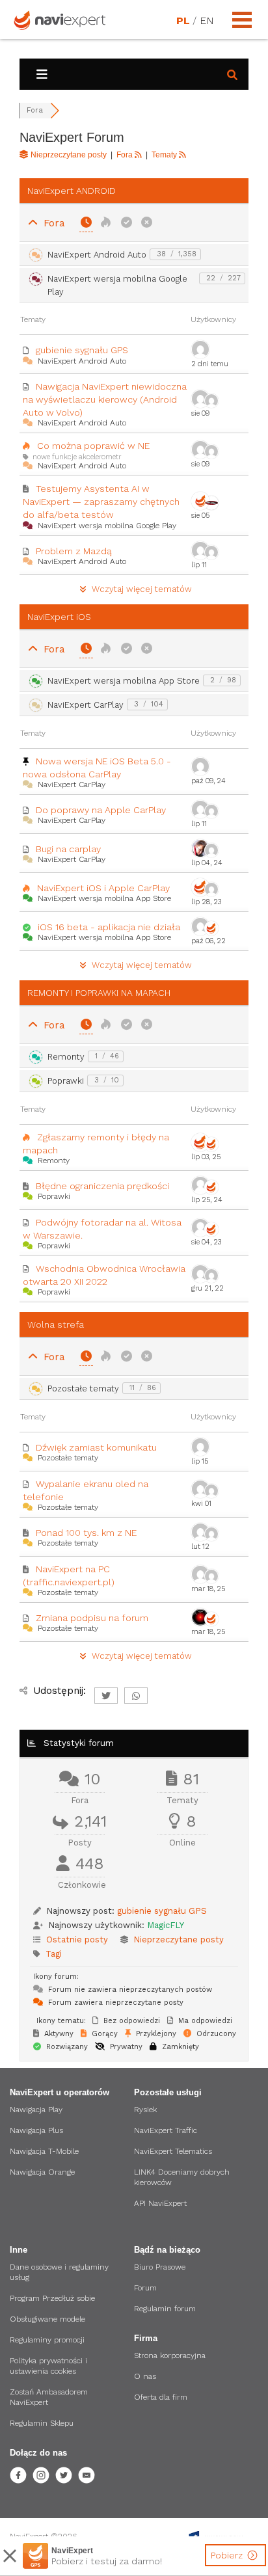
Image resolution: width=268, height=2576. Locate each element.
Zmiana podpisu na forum (92, 1618)
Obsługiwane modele (47, 2319)
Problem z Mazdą (74, 551)
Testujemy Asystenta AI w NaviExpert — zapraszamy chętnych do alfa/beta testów (101, 502)
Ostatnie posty (77, 1939)
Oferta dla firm (161, 2397)
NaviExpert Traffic (166, 2130)
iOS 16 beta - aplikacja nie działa (109, 927)
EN (206, 21)
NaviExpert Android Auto (97, 255)
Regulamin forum (165, 2309)
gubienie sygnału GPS (82, 350)
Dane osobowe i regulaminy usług (59, 2272)
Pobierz (228, 2555)
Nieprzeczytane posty (179, 1939)
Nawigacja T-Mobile (44, 2151)
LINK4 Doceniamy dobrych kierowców (182, 2177)
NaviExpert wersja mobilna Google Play (117, 285)
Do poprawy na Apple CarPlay (101, 810)
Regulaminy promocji (47, 2340)
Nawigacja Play (36, 2110)
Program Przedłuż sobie (52, 2298)
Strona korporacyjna (170, 2355)
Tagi (54, 1954)
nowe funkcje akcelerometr (77, 457)
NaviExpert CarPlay (86, 705)
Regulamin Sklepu (42, 2423)
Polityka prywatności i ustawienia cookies (48, 2366)
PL (183, 21)
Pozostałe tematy (83, 1389)
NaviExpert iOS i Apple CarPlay (103, 888)
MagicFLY (166, 1925)
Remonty (66, 1057)
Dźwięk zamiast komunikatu (96, 1447)
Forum (145, 2288)
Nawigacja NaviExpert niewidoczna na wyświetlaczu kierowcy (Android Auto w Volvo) (105, 399)
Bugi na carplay (68, 849)
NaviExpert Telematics (173, 2151)
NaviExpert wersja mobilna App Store (124, 681)
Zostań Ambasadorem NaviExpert (49, 2397)
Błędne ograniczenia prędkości (102, 1186)
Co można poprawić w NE (93, 446)
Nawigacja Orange (42, 2172)
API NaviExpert (160, 2203)
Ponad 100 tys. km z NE (86, 1533)
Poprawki (66, 1081)
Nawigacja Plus (36, 2130)
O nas (145, 2376)
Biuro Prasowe (160, 2267)
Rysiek (145, 2110)
